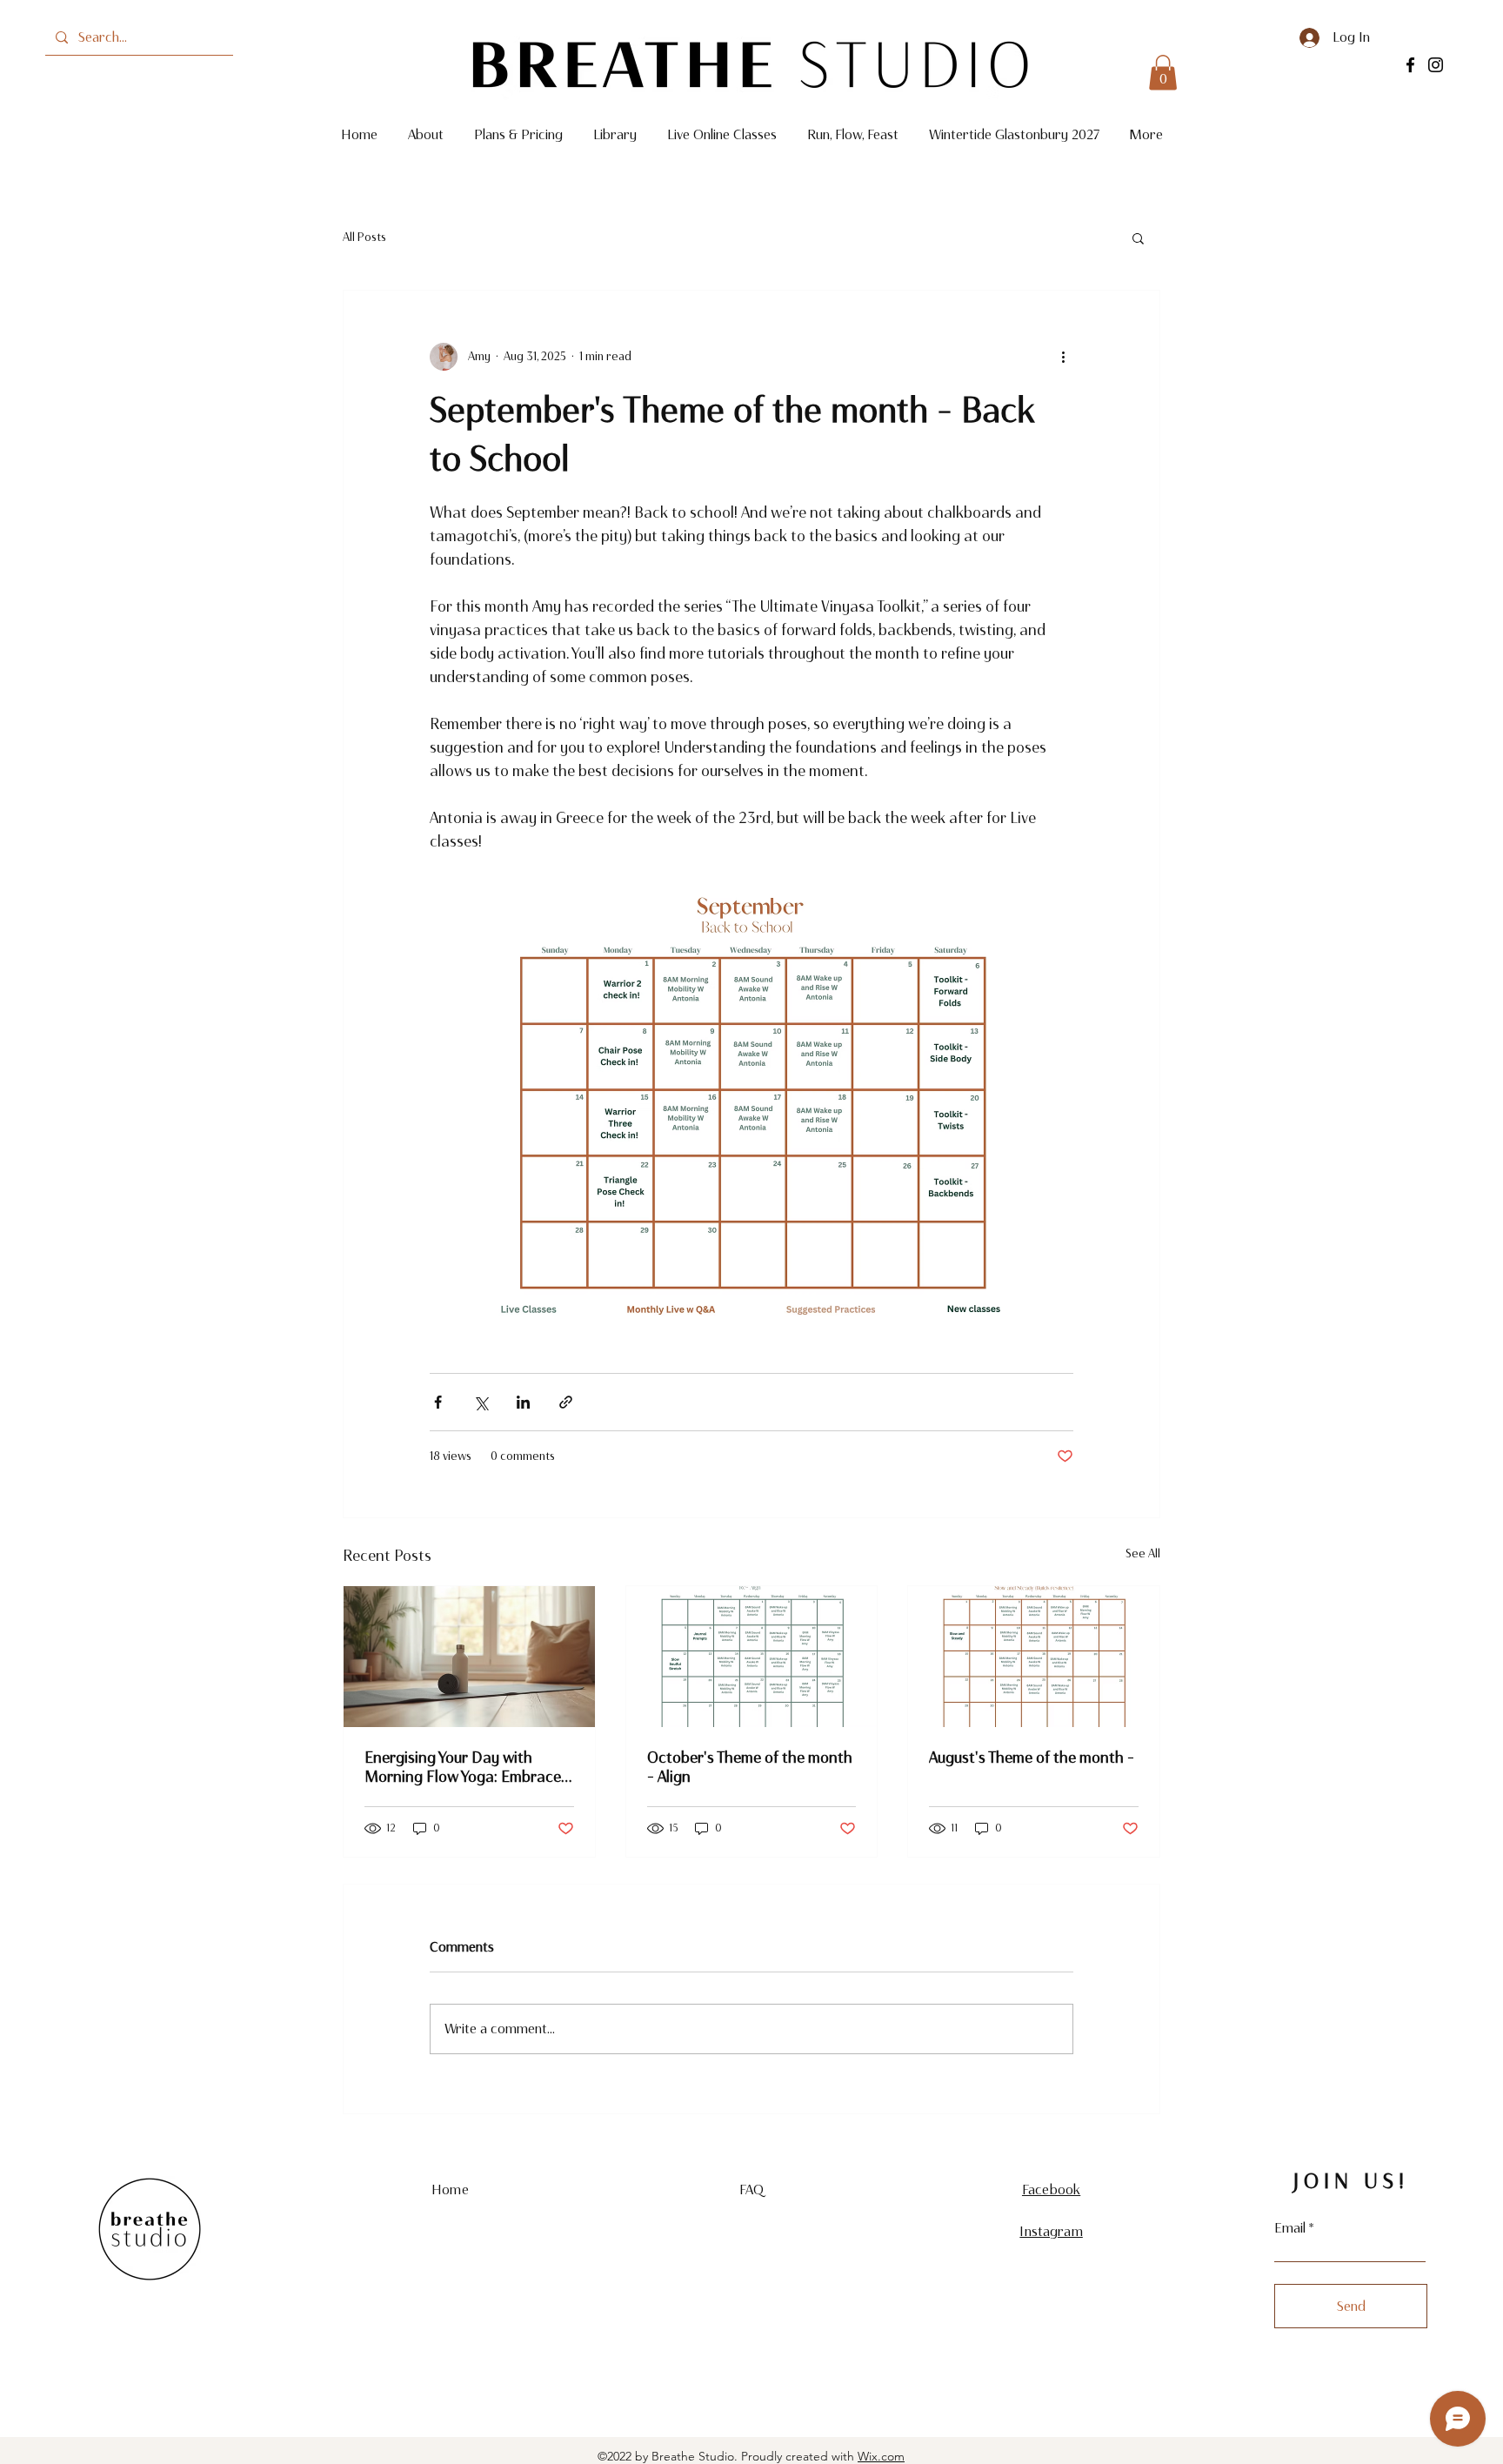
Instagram (1051, 2231)
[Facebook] (1410, 65)
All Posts (364, 237)
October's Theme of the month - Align (750, 1767)
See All (1143, 1553)
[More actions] (1063, 357)
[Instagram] (1436, 65)
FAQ (751, 2189)
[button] (1163, 73)
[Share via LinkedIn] (523, 1402)
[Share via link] (566, 1402)
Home (450, 2189)
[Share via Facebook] (438, 1402)
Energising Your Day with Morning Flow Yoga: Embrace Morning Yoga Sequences (463, 1767)
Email (1290, 2228)
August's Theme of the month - (1032, 1758)
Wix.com (881, 2456)
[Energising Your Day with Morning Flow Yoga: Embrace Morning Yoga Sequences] (469, 1657)
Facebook (1051, 2189)
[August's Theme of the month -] (1034, 1657)
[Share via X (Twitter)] (481, 1402)
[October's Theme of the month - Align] (752, 1657)
